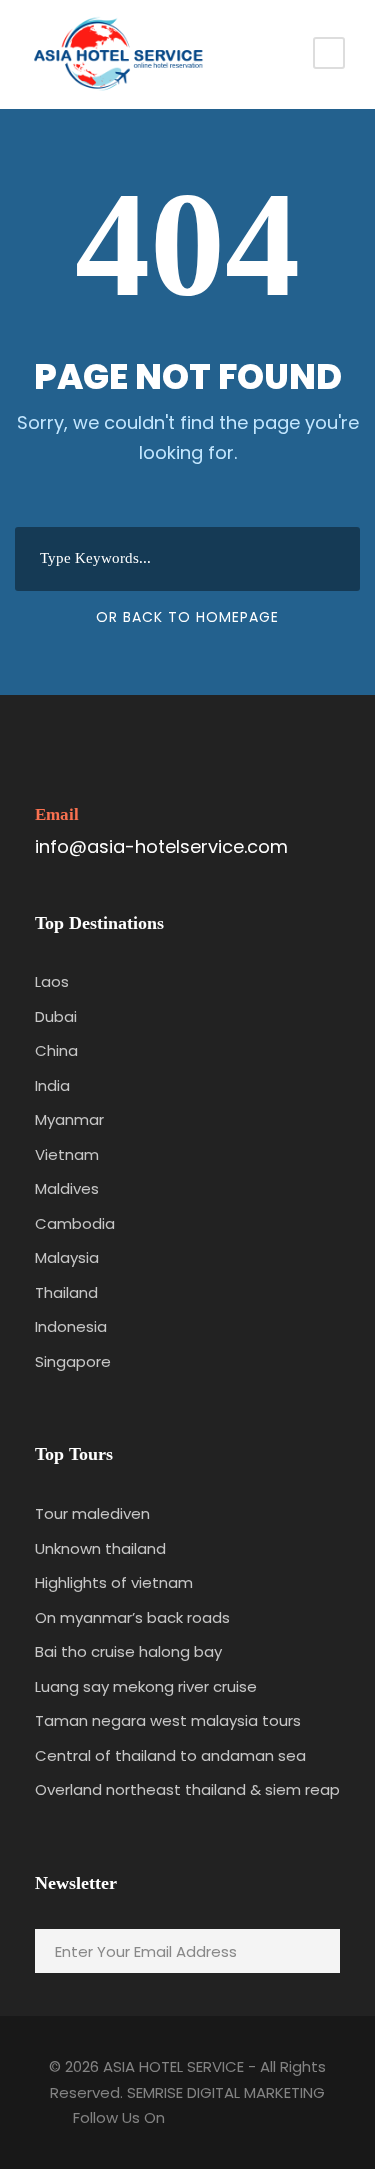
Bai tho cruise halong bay (128, 1651)
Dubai (56, 1016)
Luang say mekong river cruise (146, 1686)
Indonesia (71, 1326)
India (52, 1085)
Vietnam (67, 1154)
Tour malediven (92, 1513)
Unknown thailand (100, 1548)
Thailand (66, 1292)
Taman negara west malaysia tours (168, 1720)
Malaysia (67, 1257)
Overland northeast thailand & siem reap (187, 1789)
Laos (52, 981)
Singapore (73, 1361)
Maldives (67, 1188)
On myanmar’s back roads (132, 1617)
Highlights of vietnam (114, 1582)
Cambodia (75, 1223)
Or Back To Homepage (187, 617)
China (56, 1050)
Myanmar (69, 1119)
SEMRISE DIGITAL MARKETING (226, 2092)
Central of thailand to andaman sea (170, 1755)
